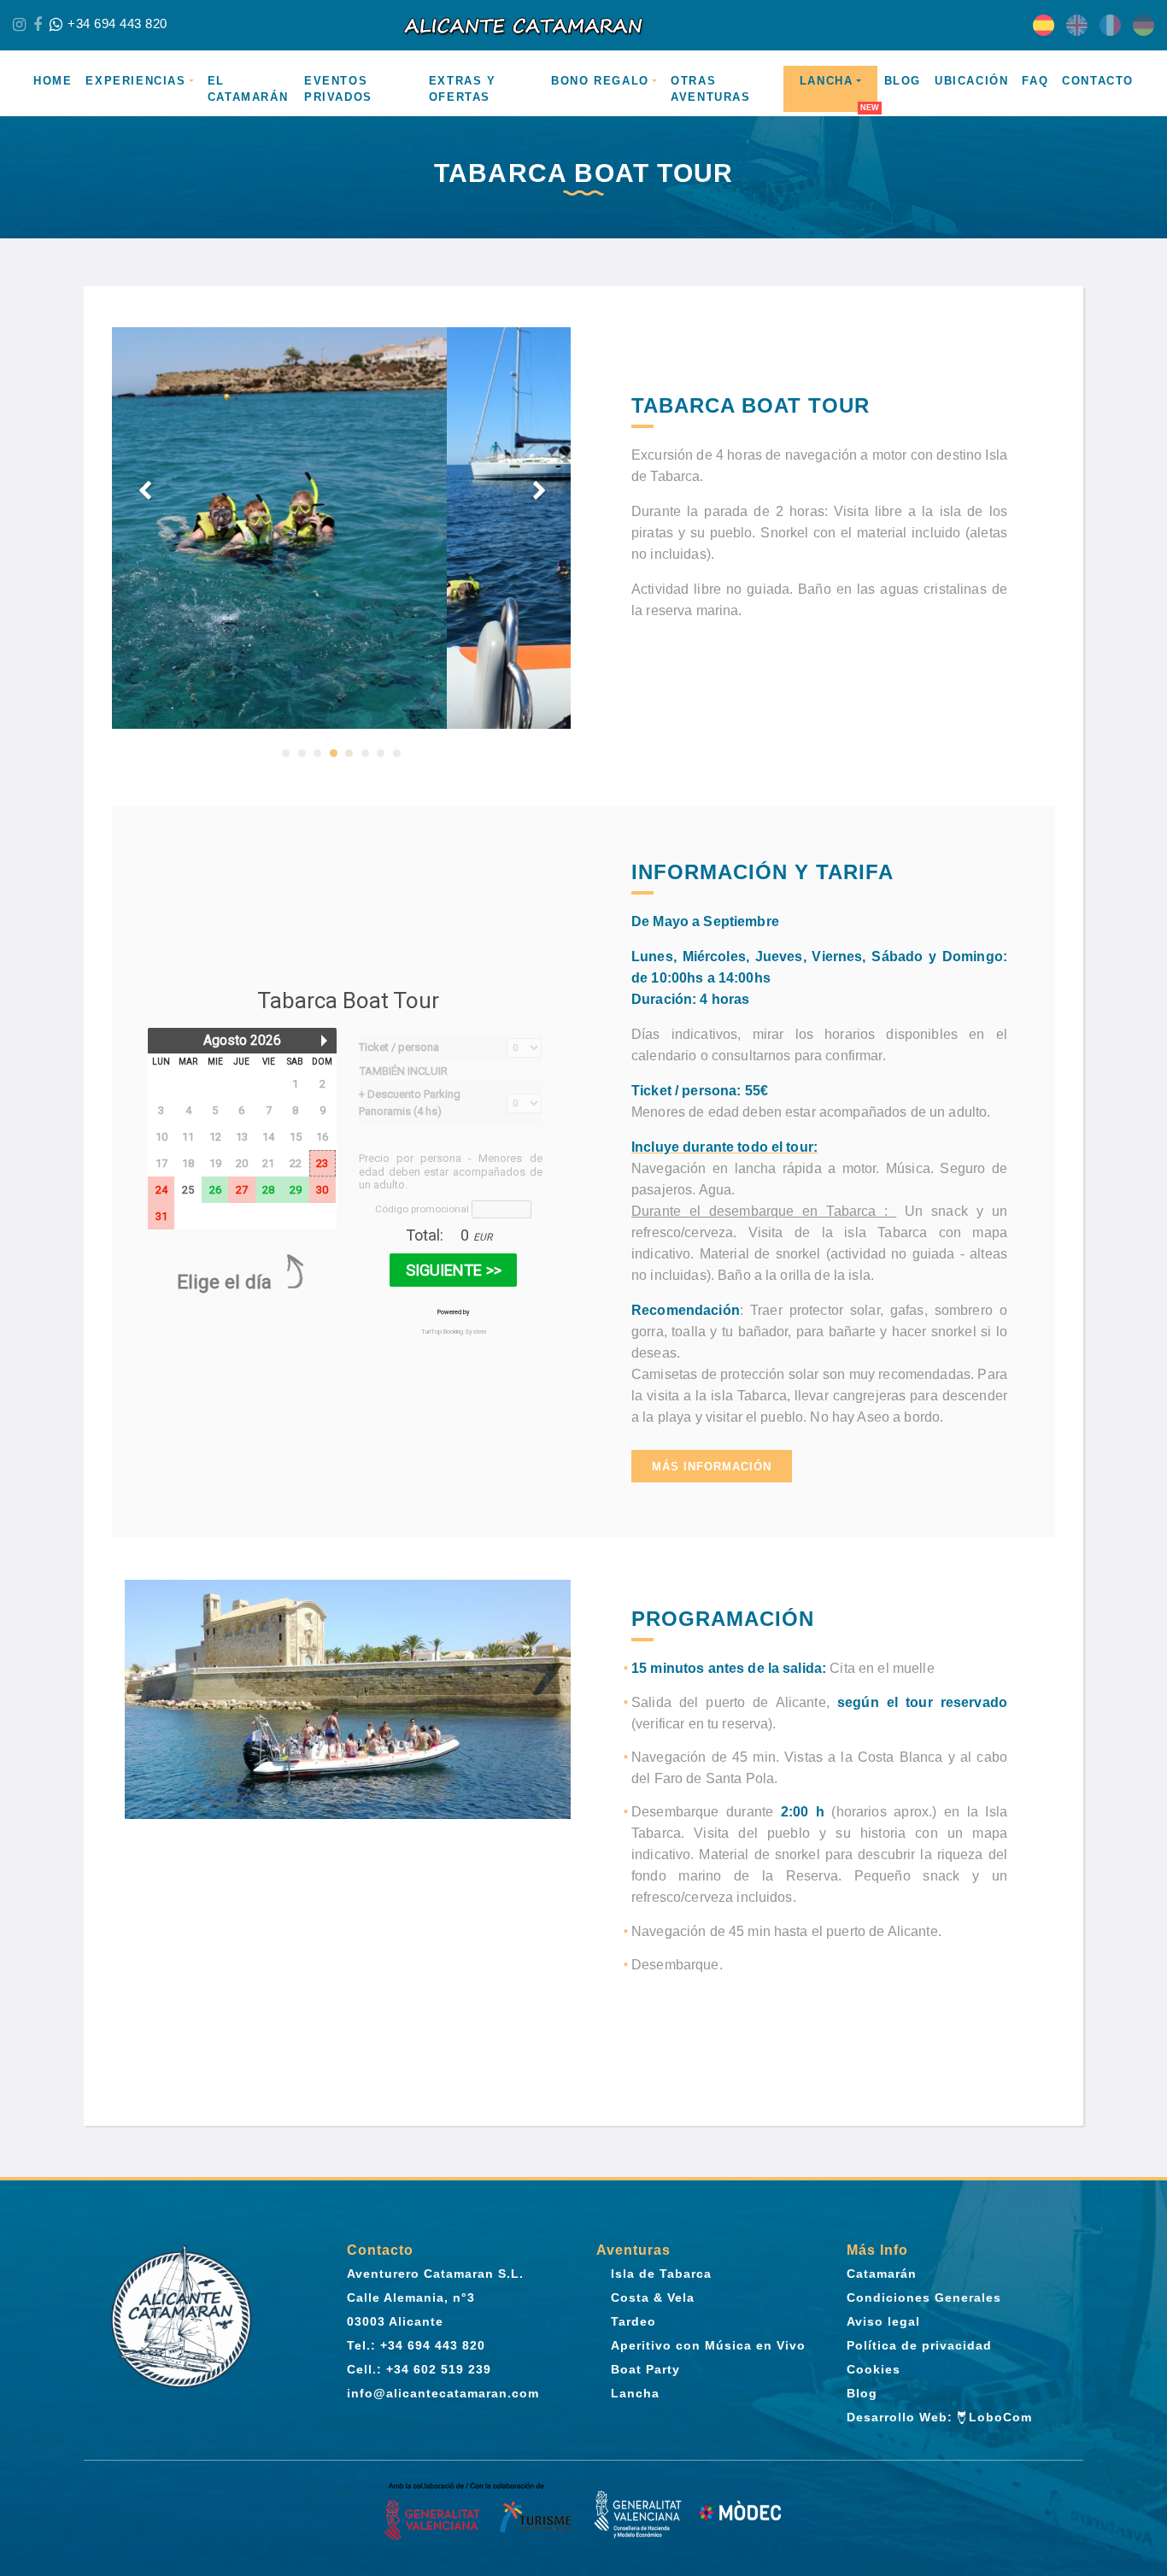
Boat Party (645, 2369)
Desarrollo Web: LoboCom (940, 2417)
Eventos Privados (338, 89)
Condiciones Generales (924, 2297)
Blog (903, 81)
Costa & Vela (653, 2297)
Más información (712, 1467)
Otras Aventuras (710, 89)
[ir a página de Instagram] (19, 25)
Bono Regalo (600, 81)
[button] (286, 753)
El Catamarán (248, 89)
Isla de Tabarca (661, 2274)
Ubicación (971, 81)
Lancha (827, 81)
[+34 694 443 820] (56, 25)
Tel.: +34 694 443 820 (416, 2345)
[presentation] (145, 491)
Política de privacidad (919, 2345)
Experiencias (135, 81)
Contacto (1098, 81)
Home (53, 81)
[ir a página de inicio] (583, 25)
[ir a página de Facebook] (38, 25)
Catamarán (882, 2274)
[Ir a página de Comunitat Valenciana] (479, 2513)
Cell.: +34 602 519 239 (419, 2369)
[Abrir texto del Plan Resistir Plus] (688, 2513)
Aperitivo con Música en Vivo (708, 2345)
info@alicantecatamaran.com (443, 2393)
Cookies (874, 2369)
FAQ (1035, 81)
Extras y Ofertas (463, 89)
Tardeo (633, 2321)
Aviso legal (883, 2321)
